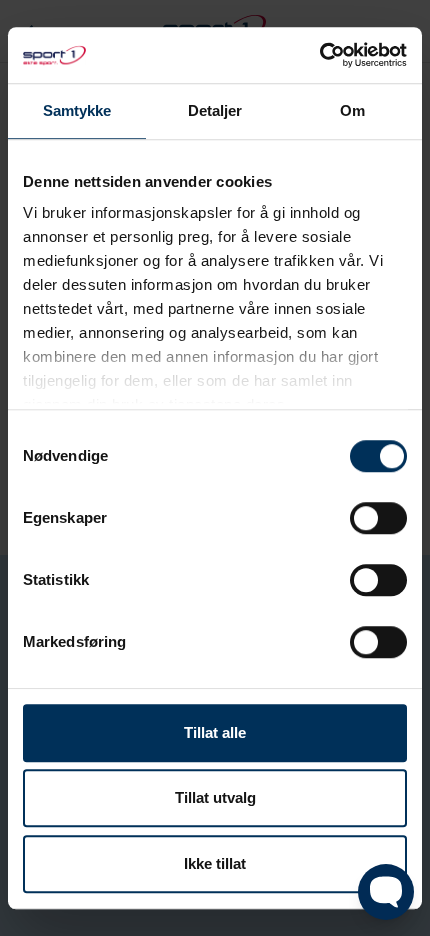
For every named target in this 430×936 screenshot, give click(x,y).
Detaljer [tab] (215, 110)
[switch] (378, 518)
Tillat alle (215, 732)
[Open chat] (386, 892)
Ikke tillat (215, 863)
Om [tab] (352, 110)
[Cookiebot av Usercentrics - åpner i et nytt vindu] (319, 55)
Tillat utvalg (215, 797)
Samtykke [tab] (77, 110)
